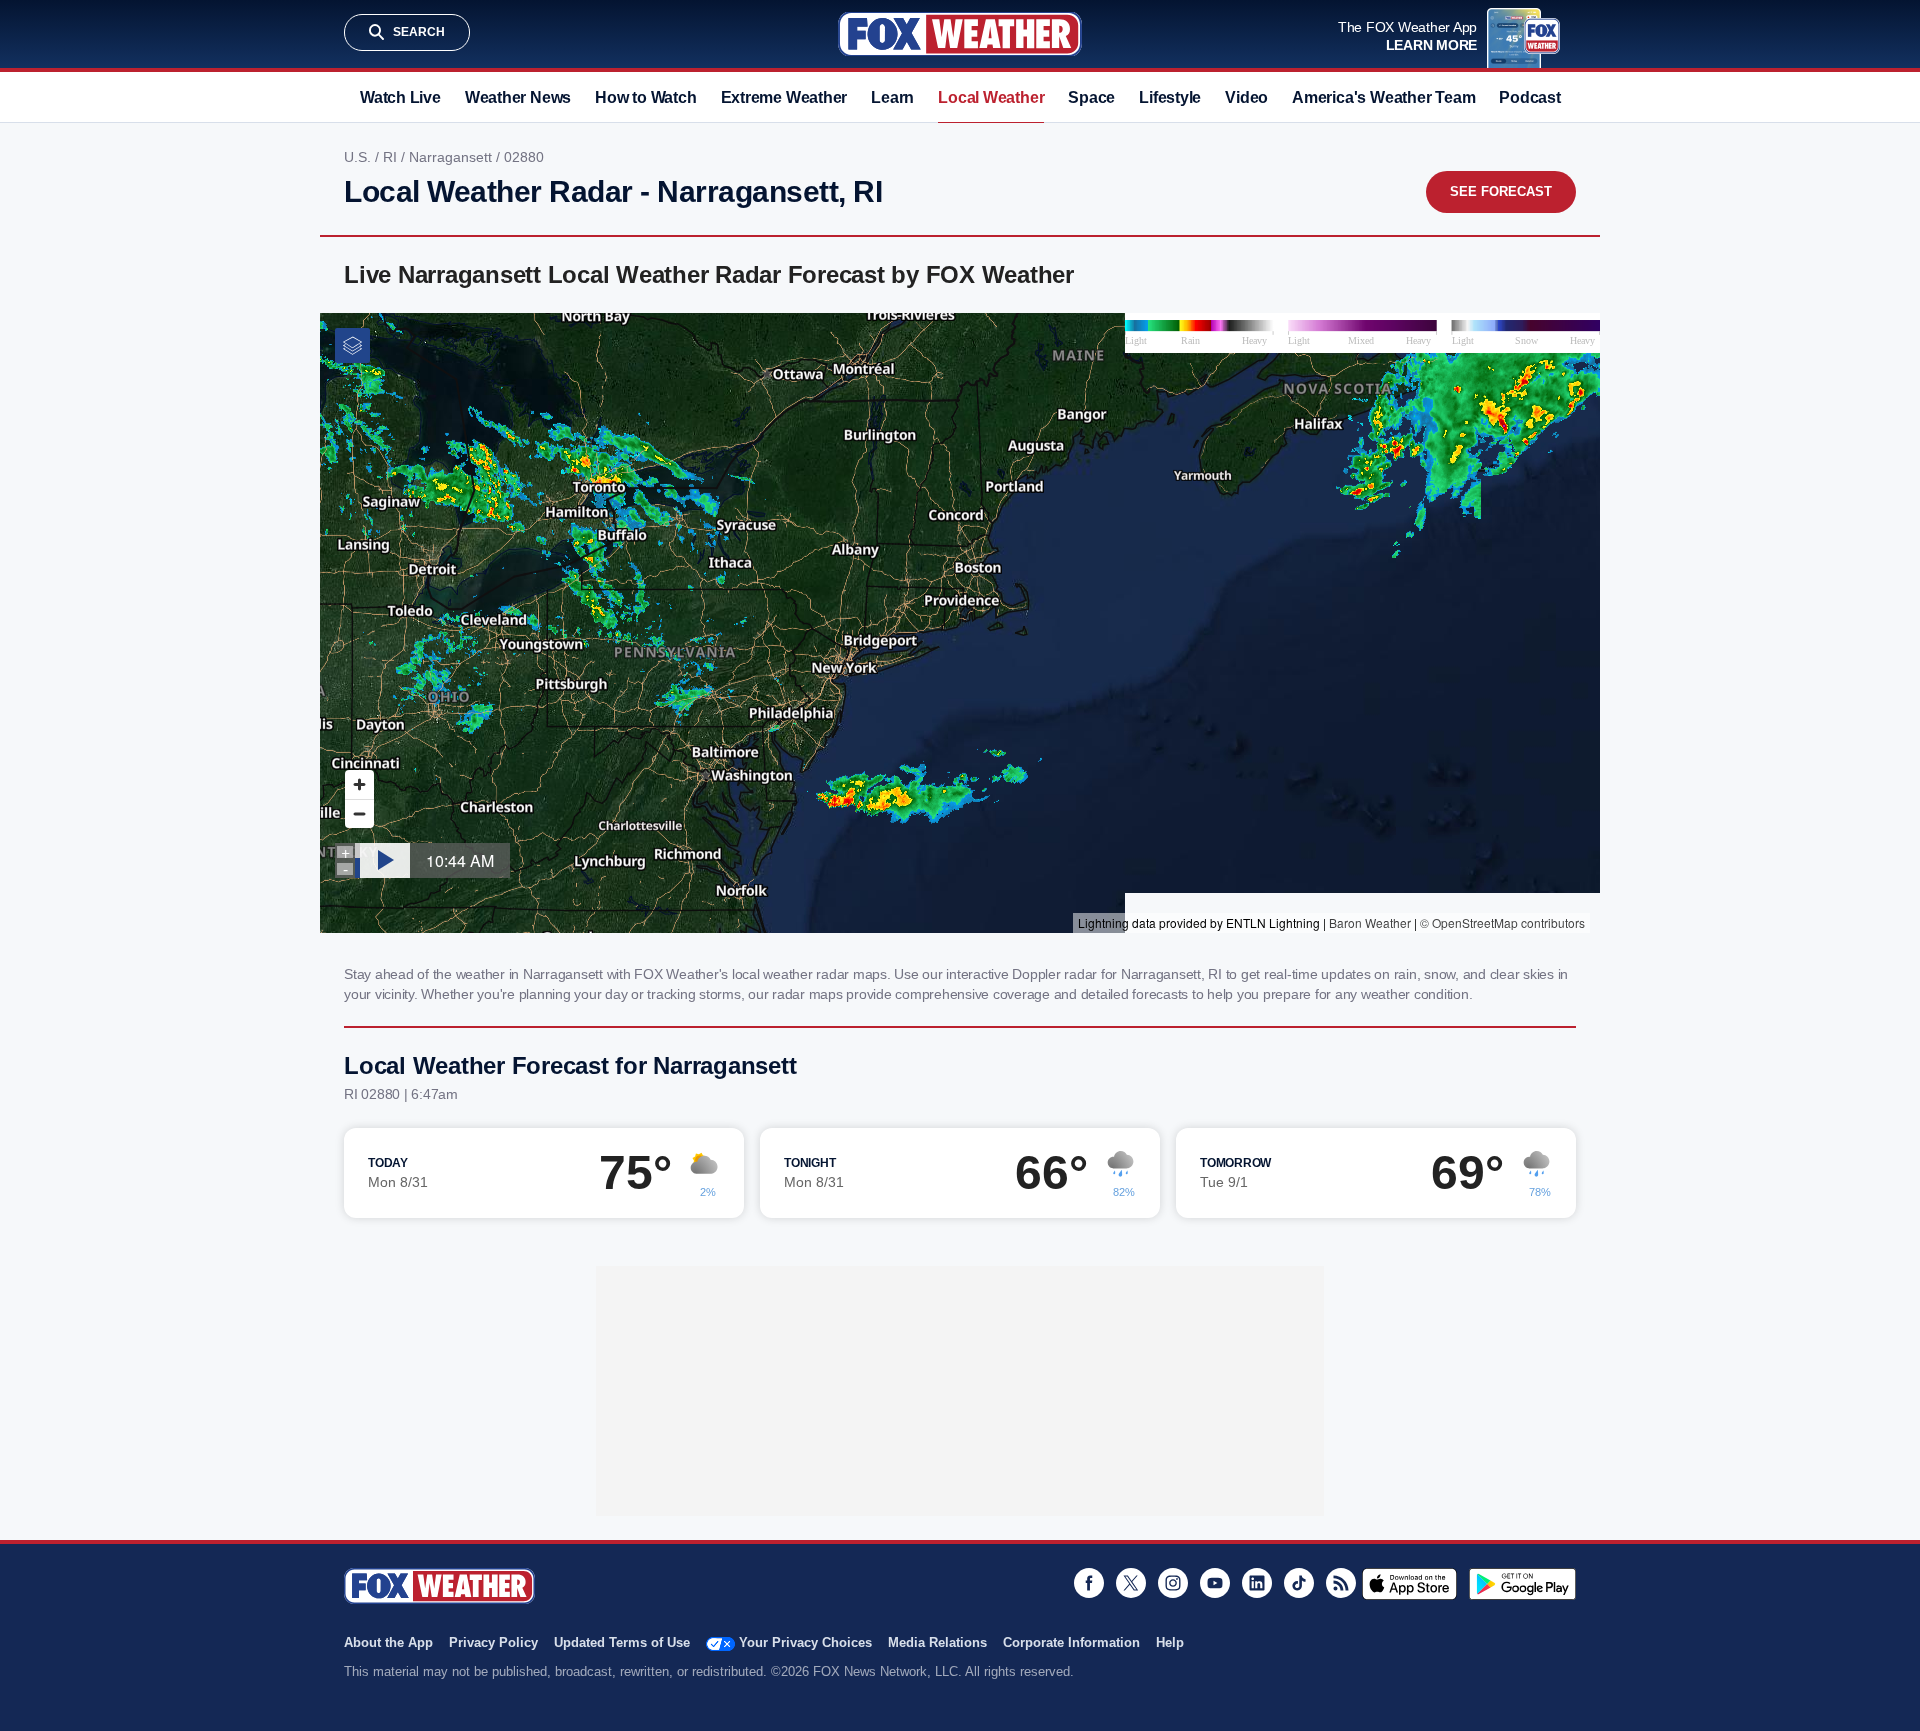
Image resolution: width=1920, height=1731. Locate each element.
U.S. (359, 157)
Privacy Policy (493, 1642)
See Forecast (1501, 191)
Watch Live (400, 97)
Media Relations (937, 1642)
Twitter (1131, 1583)
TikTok (1299, 1583)
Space (1091, 97)
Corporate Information (1071, 1642)
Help (1170, 1642)
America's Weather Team (1383, 97)
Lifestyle (1170, 97)
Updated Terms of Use (622, 1642)
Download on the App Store (1409, 1584)
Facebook (1089, 1583)
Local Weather (991, 97)
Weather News (518, 97)
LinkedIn (1257, 1583)
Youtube (1215, 1583)
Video (1246, 97)
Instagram (1173, 1583)
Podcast (1529, 97)
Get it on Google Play (1522, 1584)
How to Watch (645, 97)
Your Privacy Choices (805, 1642)
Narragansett (452, 157)
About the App (388, 1642)
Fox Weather (960, 34)
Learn (892, 97)
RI (392, 157)
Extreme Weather (784, 97)
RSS (1341, 1583)
